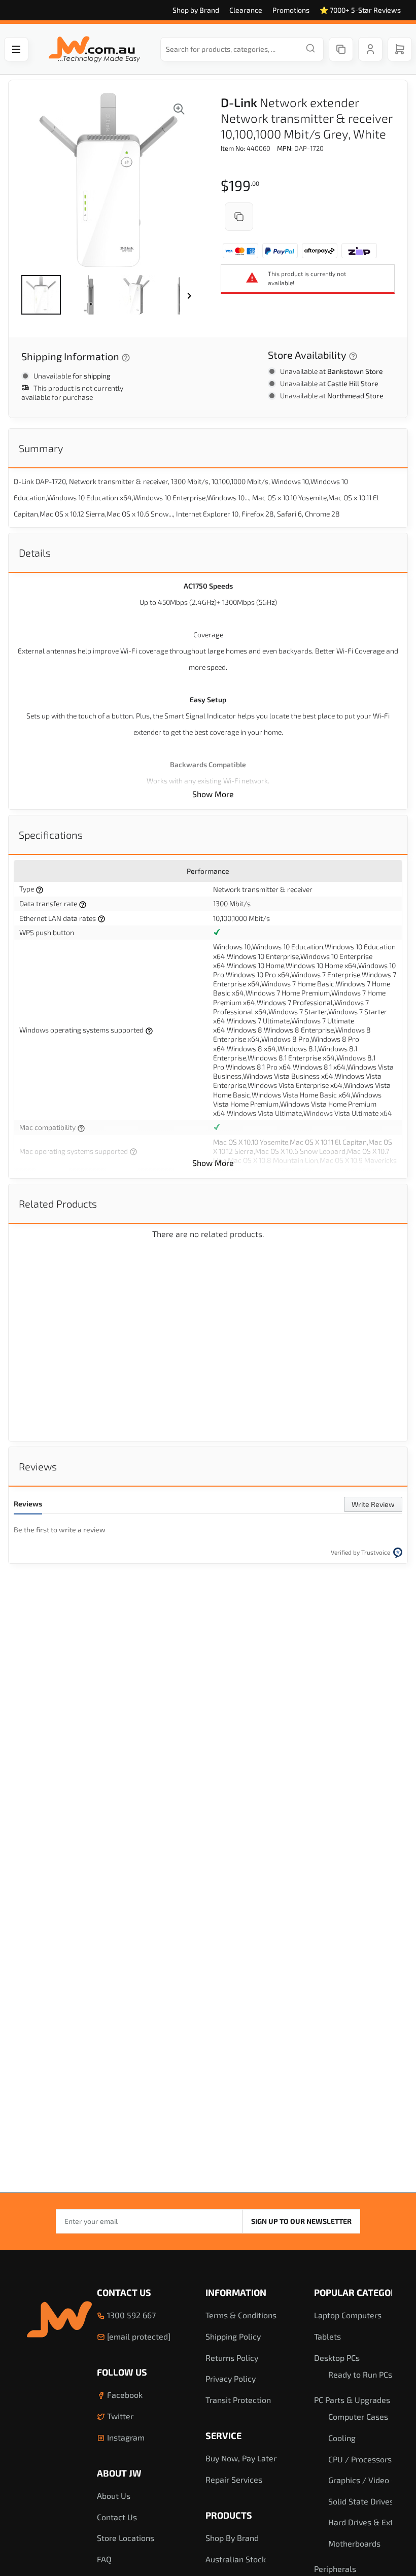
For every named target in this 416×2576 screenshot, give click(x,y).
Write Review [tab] (373, 1504)
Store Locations (126, 2538)
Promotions (291, 10)
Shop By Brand (232, 2538)
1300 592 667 (130, 2315)
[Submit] (310, 49)
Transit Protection (238, 2400)
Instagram (125, 2437)
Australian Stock (236, 2559)
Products (229, 2515)
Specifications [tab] (51, 835)
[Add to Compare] (239, 217)
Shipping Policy (233, 2336)
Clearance (246, 10)
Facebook (124, 2395)
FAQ (104, 2559)
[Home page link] (94, 49)
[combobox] (242, 49)
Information (236, 2292)
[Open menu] (16, 49)
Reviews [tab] (38, 1466)
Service (223, 2435)
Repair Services (234, 2479)
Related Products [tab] (58, 1204)
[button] (41, 295)
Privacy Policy (231, 2378)
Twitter (119, 2416)
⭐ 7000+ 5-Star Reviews (360, 10)
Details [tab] (35, 553)
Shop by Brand (196, 10)
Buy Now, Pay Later (241, 2458)
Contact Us (124, 2292)
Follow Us (122, 2372)
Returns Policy (232, 2358)
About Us (114, 2496)
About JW (119, 2473)
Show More (213, 794)
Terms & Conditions (241, 2315)
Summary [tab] (41, 448)
